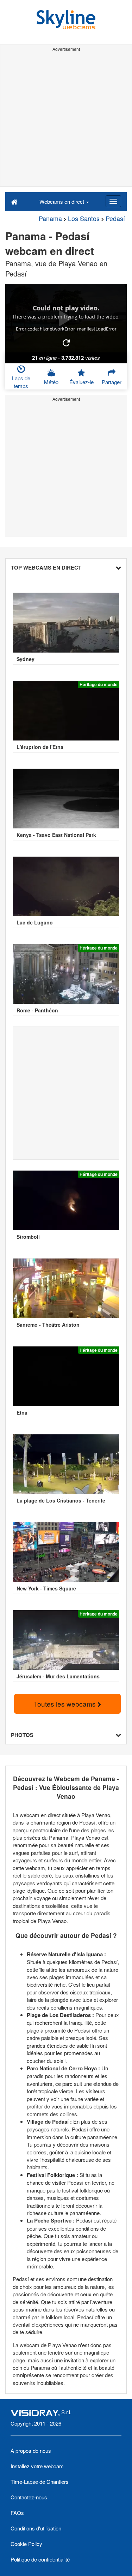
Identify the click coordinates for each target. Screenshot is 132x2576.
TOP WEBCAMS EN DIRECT (46, 567)
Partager (112, 382)
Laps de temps (21, 382)
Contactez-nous (29, 2497)
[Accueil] (14, 201)
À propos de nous (31, 2450)
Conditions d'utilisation (36, 2528)
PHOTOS (22, 1735)
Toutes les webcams (66, 1704)
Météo (51, 382)
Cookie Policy (26, 2544)
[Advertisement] (66, 120)
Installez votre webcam (37, 2466)
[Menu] (113, 201)
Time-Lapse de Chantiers (40, 2482)
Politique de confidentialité (40, 2559)
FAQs (17, 2513)
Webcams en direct (62, 201)
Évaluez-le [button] (81, 382)
